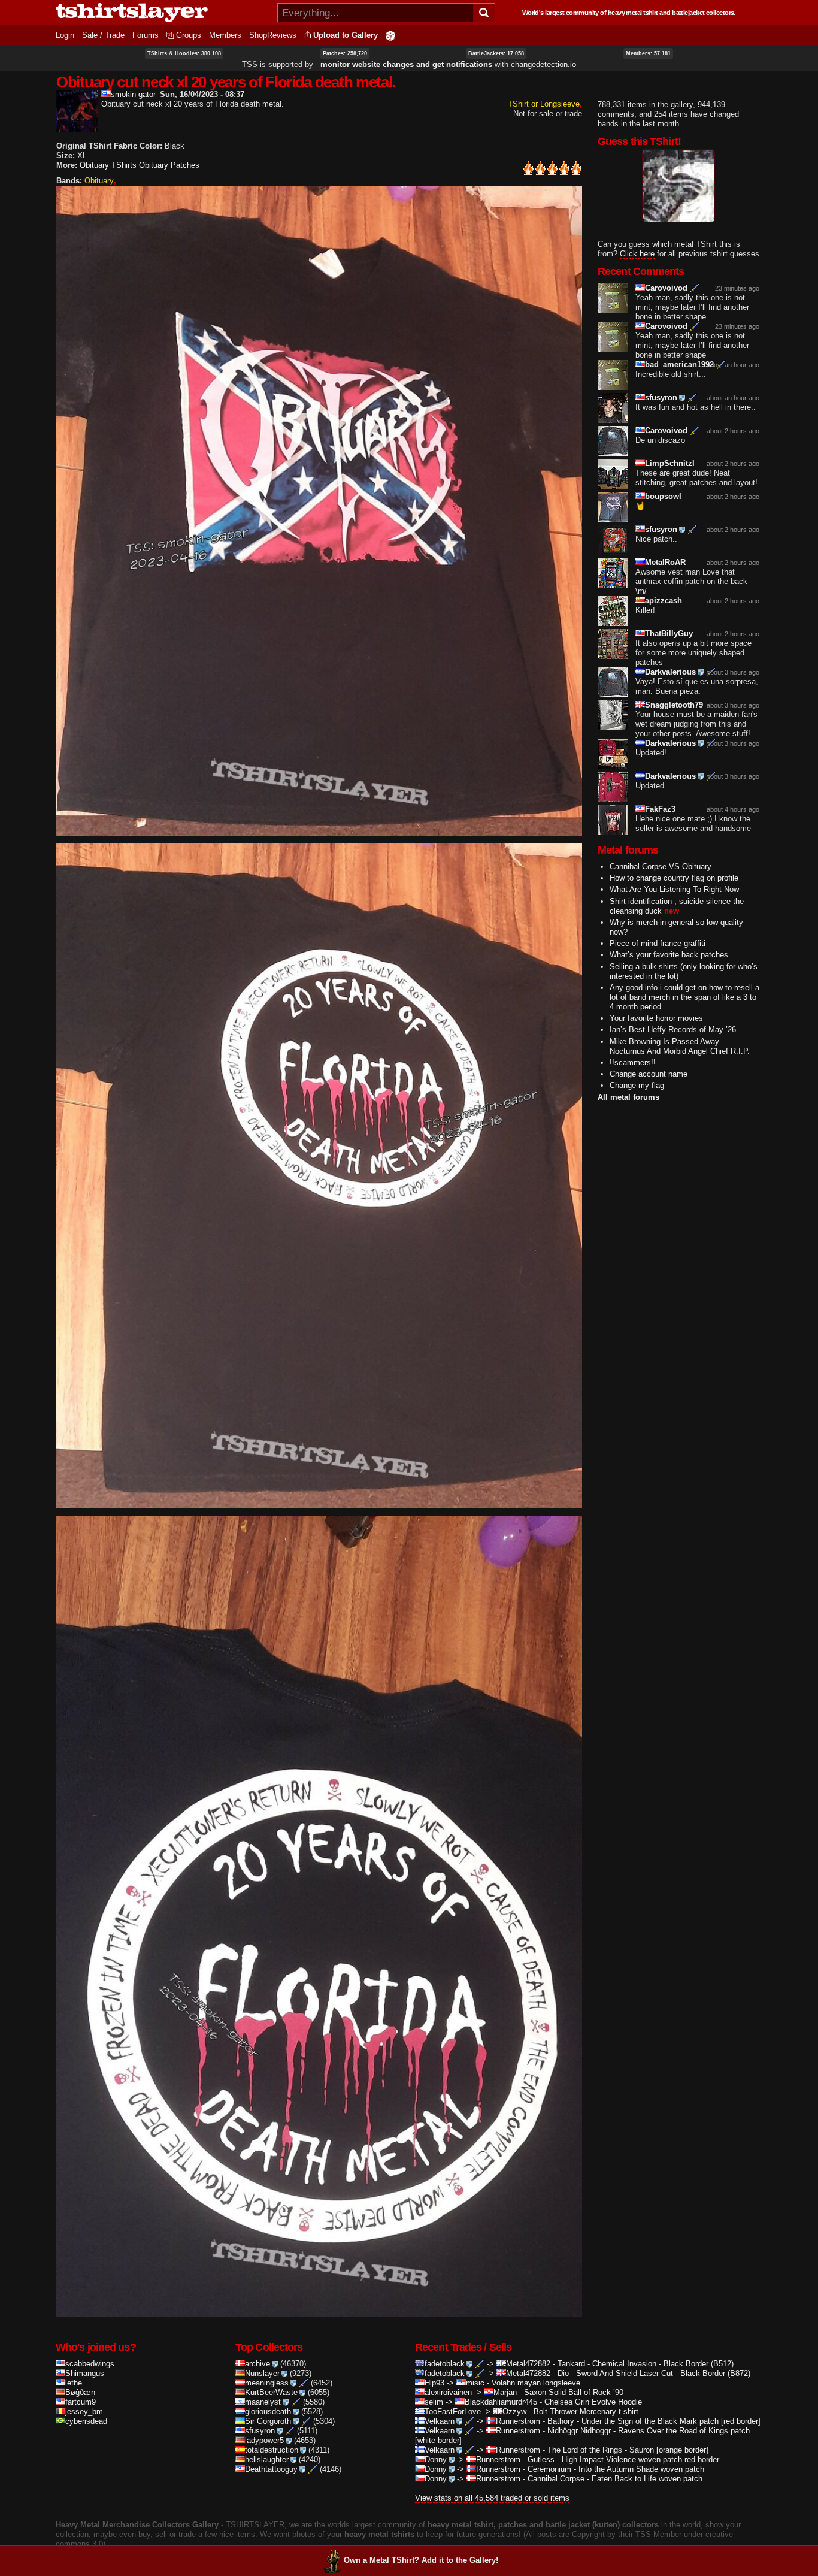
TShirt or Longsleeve (544, 104)
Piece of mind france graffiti (658, 943)
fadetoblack (445, 2364)
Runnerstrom (518, 2421)
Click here (637, 254)
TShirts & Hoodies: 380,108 (184, 53)
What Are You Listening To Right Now (674, 889)
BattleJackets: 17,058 (496, 53)
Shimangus (85, 2373)
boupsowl (663, 496)
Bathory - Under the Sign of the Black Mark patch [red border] (654, 2421)
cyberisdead (86, 2421)
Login (65, 35)
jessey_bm (84, 2412)
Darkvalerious (670, 672)
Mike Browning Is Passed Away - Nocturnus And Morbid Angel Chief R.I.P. (680, 1046)
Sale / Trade (103, 35)
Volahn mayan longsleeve (536, 2383)
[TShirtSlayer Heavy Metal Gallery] (163, 13)
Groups (189, 35)
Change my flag (637, 1085)
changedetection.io (543, 64)
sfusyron (661, 397)
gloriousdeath (268, 2412)
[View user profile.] (77, 127)
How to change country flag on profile (674, 878)
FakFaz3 (660, 809)
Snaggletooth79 (674, 705)
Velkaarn (440, 2421)
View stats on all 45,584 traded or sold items (492, 2498)
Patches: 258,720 (345, 53)
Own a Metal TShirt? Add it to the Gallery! (421, 2560)
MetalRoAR (665, 562)
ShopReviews (273, 35)
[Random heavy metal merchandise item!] (390, 35)
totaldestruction (272, 2450)
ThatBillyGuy (669, 634)
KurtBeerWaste (271, 2392)
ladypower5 (264, 2440)
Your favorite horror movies (656, 1018)
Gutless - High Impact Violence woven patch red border (623, 2459)
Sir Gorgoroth (268, 2421)
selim (434, 2402)
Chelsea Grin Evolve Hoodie (593, 2402)
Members (225, 35)
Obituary (99, 181)
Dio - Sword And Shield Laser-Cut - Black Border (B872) (654, 2373)
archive (257, 2364)
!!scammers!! (633, 1062)
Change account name (649, 1074)
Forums (146, 35)
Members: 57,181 (648, 53)
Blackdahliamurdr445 (501, 2402)
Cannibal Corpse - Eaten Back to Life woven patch (615, 2479)
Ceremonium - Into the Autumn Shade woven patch (616, 2469)
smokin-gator (133, 94)
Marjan (505, 2392)
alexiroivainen (448, 2392)
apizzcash (664, 601)
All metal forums (628, 1097)
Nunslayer (262, 2373)
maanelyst (263, 2402)
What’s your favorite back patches (669, 955)
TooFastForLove (453, 2412)
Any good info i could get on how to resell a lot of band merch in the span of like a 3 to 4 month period (684, 997)
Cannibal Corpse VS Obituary (661, 867)
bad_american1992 (679, 365)
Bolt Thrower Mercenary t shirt (586, 2412)
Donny (436, 2459)
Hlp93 (434, 2383)
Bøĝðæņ (80, 2392)
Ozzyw (514, 2412)
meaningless (267, 2383)
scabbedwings (90, 2364)
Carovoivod (666, 288)
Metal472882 (528, 2364)
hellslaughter (267, 2459)
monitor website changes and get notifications (406, 64)
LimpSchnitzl (670, 463)
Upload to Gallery (346, 35)
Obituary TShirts (108, 165)
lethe (74, 2383)
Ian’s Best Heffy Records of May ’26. (674, 1030)
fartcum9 (81, 2402)
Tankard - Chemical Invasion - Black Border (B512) (646, 2364)
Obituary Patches (169, 165)
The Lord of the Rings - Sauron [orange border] (628, 2450)
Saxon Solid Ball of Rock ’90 (574, 2392)
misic (475, 2383)
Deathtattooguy (271, 2469)
